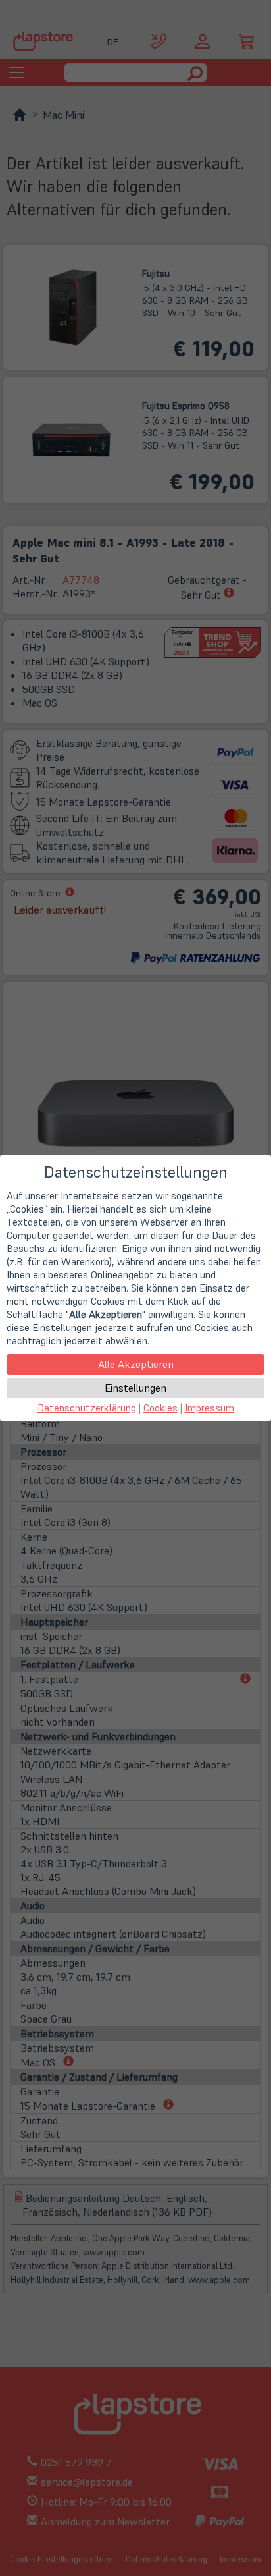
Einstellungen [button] (135, 1388)
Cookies (160, 1408)
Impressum (209, 1408)
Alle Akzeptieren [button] (136, 1364)
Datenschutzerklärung (87, 1408)
